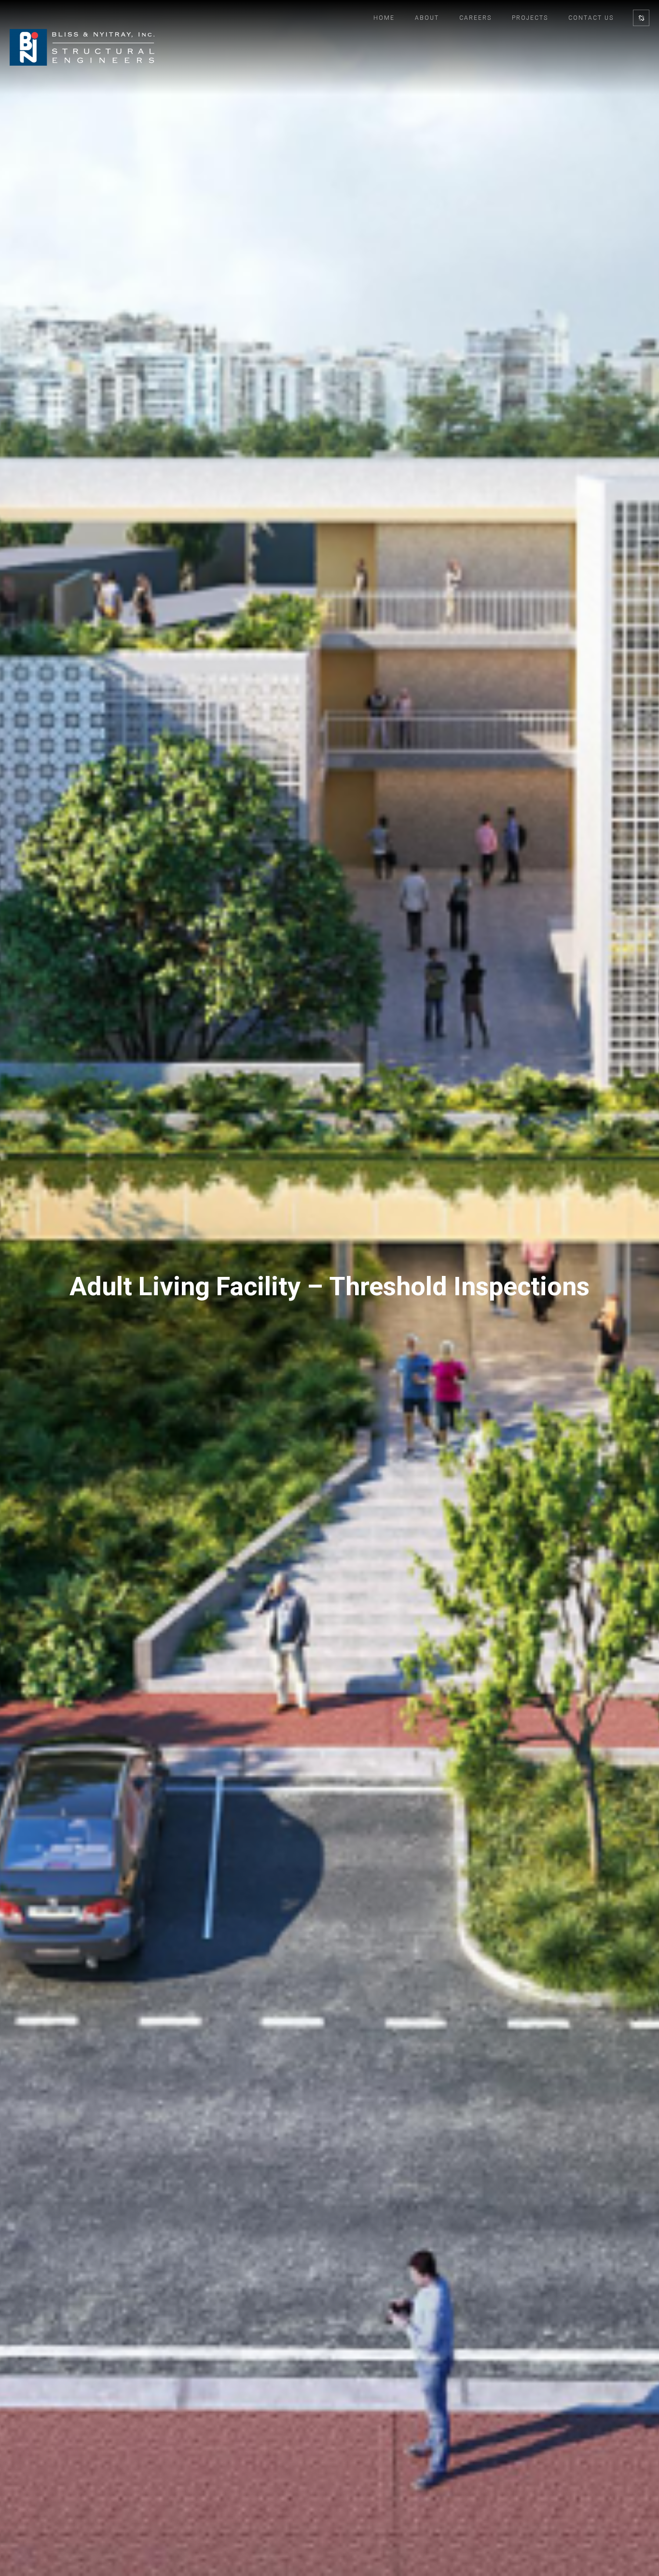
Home (384, 18)
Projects (530, 18)
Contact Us (591, 18)
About (427, 18)
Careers (475, 18)
